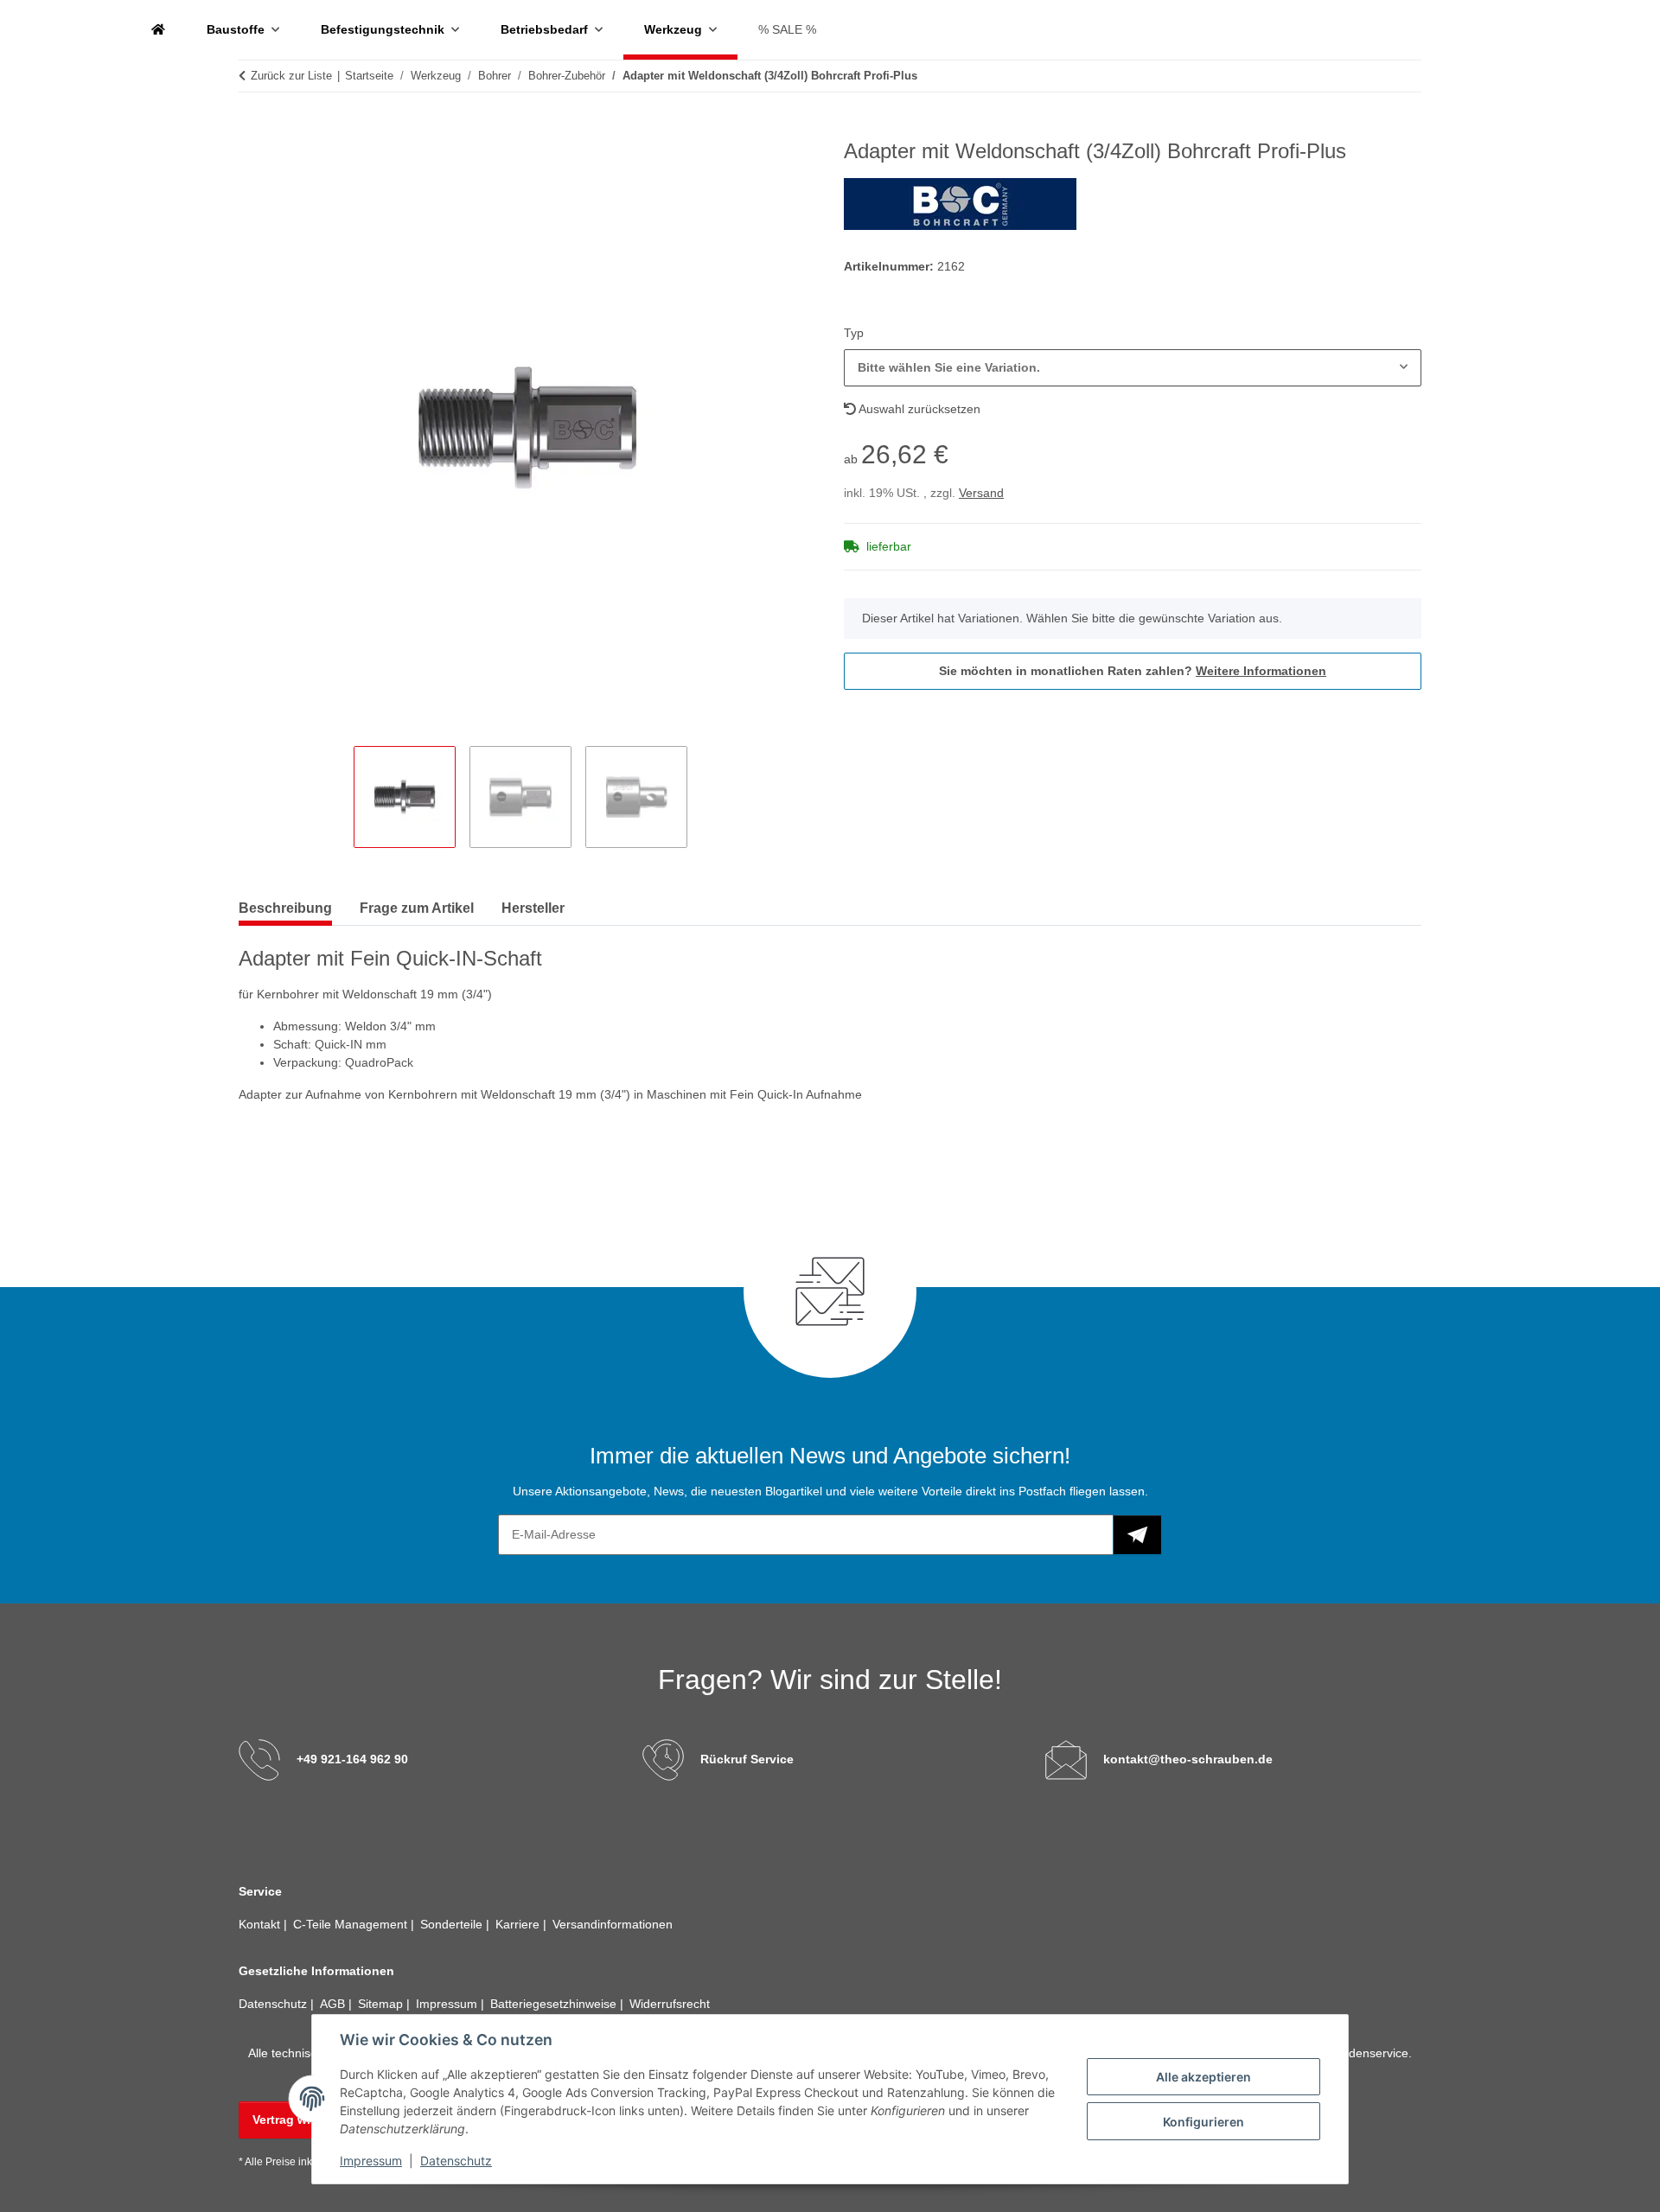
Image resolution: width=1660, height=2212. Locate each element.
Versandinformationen (613, 1924)
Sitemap (382, 2004)
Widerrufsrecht (670, 2004)
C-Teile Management (352, 1924)
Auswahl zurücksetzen (918, 409)
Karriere (519, 1924)
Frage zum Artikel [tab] (417, 908)
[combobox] (1133, 368)
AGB (334, 2004)
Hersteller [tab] (533, 908)
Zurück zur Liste (291, 76)
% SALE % (787, 29)
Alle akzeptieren (1203, 2077)
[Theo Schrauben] (158, 30)
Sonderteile (453, 1924)
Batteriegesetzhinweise (555, 2004)
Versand (981, 493)
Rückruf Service (747, 1759)
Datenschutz (456, 2161)
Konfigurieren (1203, 2122)
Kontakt (261, 1924)
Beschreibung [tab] (285, 908)
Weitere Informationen (1261, 671)
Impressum (371, 2161)
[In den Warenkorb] (252, 130)
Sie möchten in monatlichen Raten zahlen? (1133, 671)
